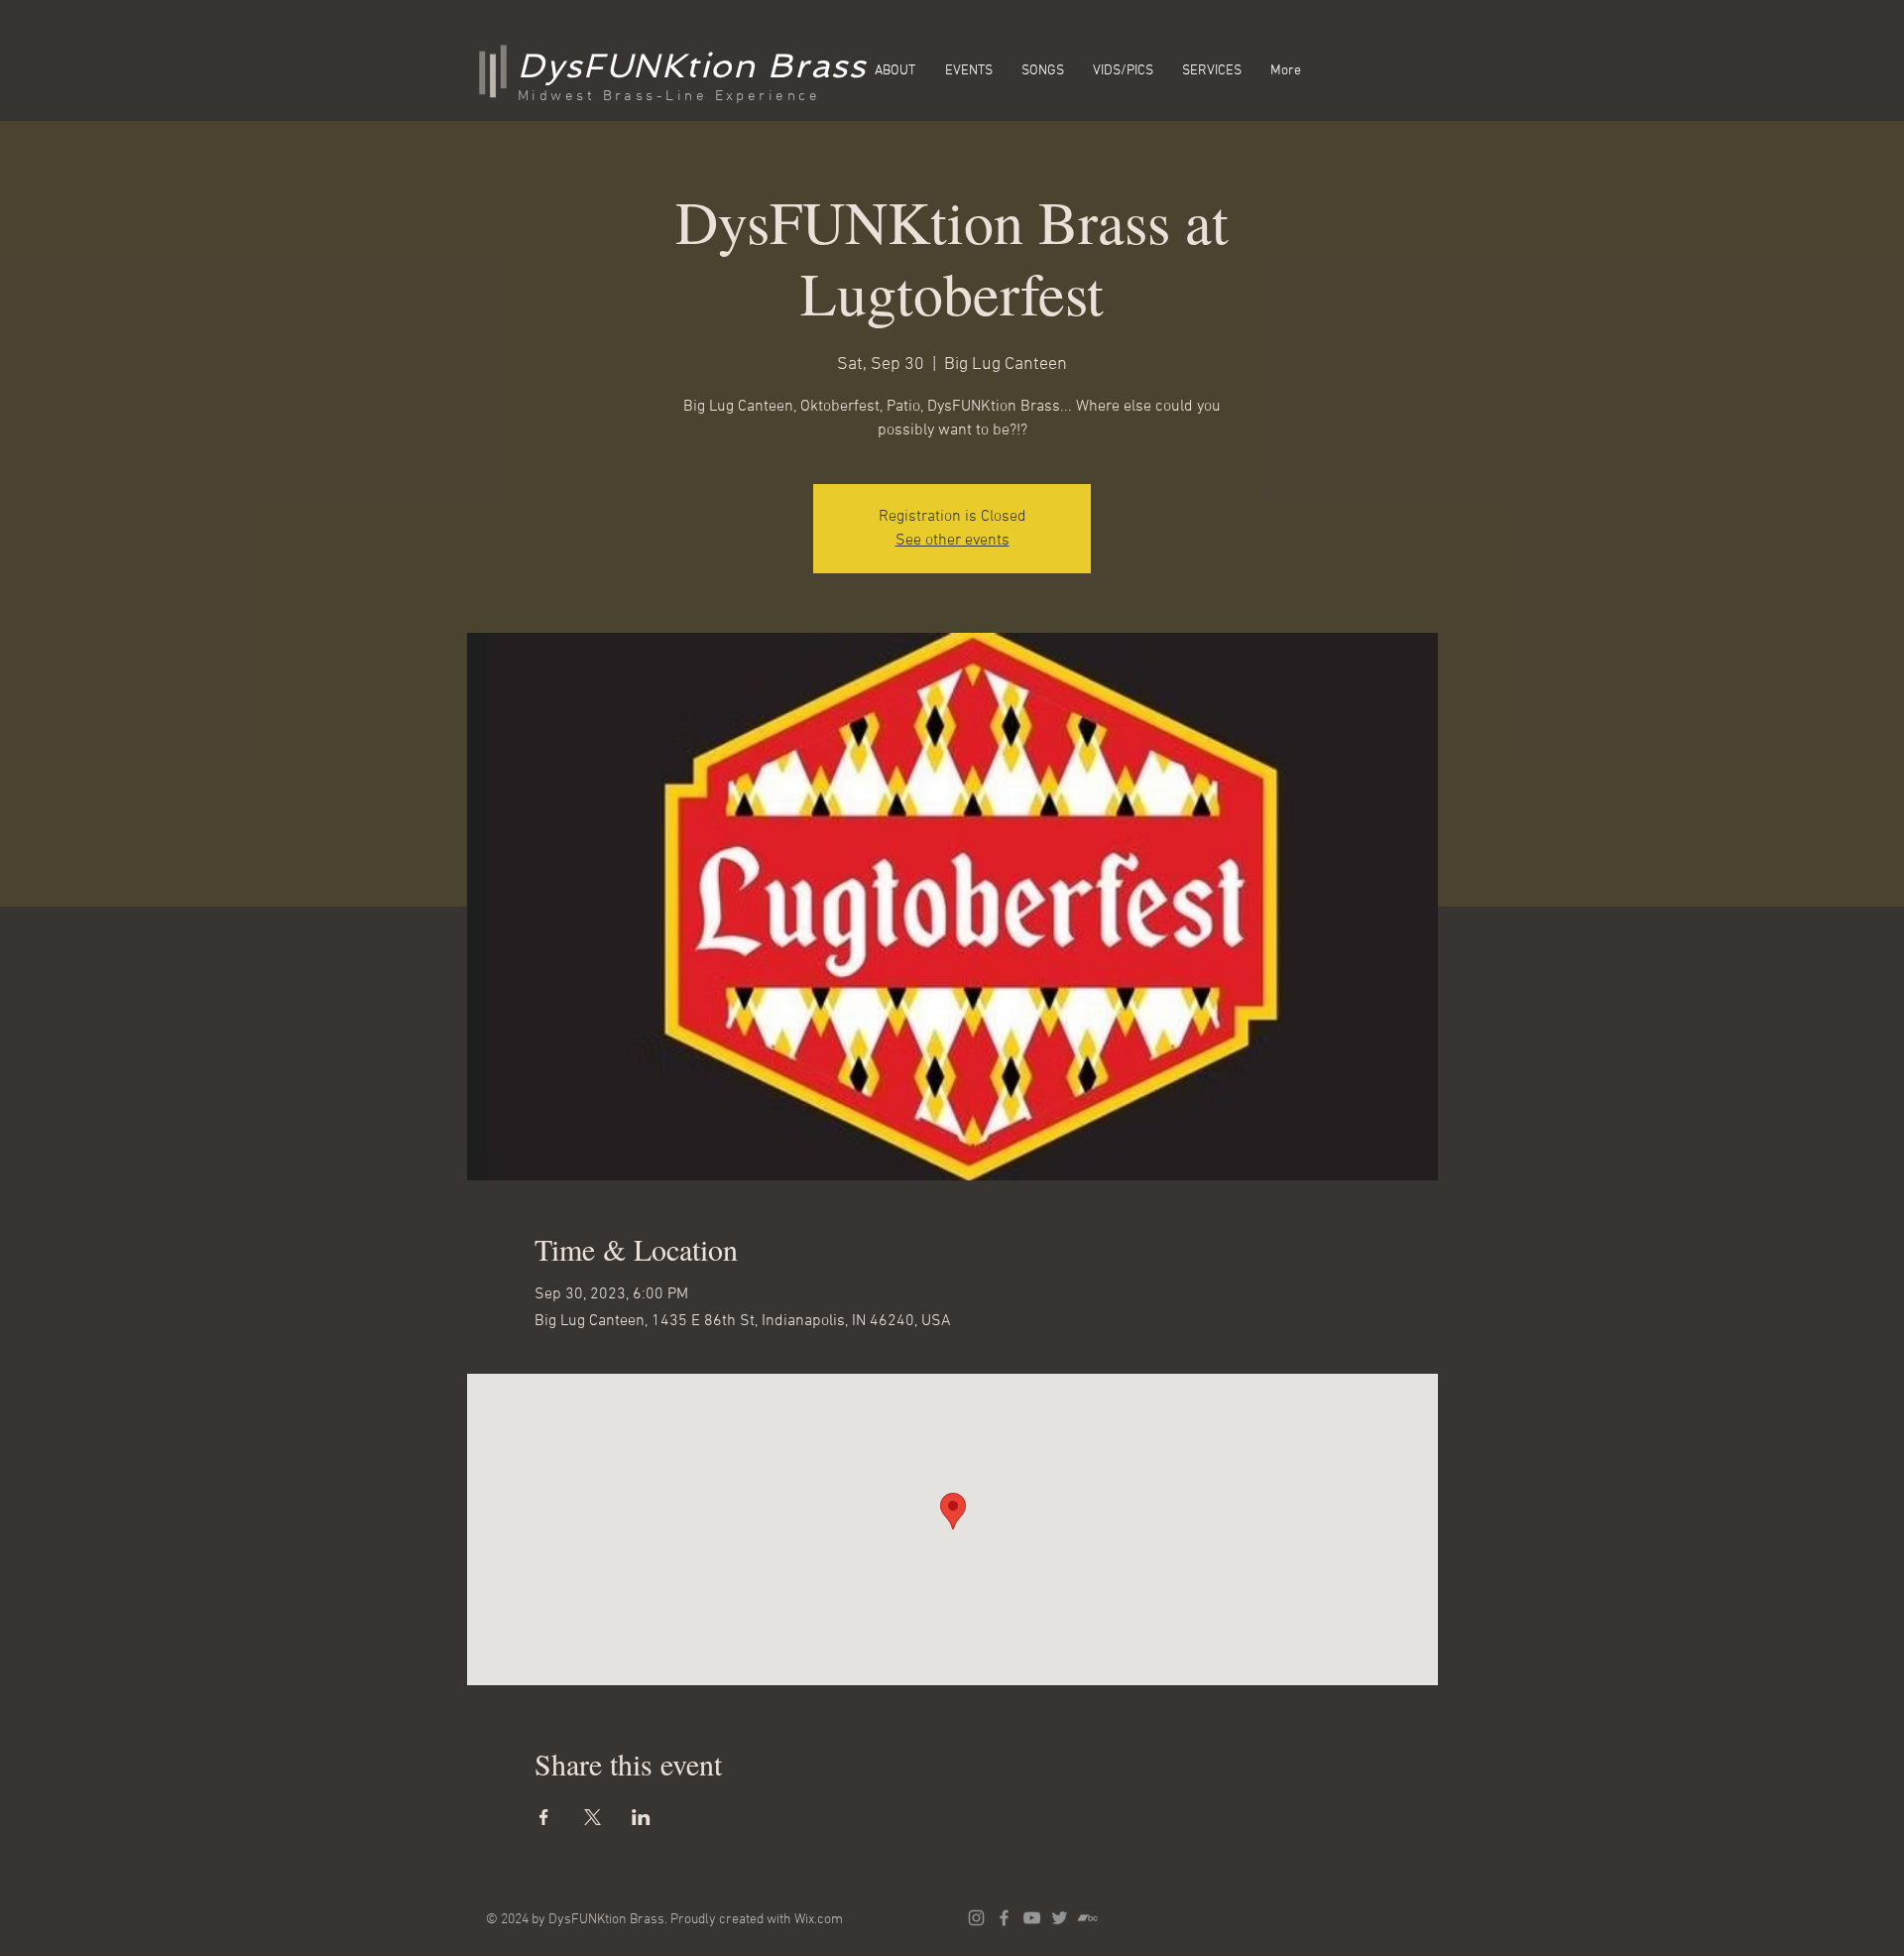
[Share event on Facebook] (544, 1817)
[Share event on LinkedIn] (641, 1817)
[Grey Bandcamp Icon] (1087, 1918)
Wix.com (819, 1920)
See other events (952, 541)
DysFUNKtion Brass (692, 65)
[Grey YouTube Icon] (1032, 1918)
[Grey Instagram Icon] (976, 1918)
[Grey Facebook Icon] (1004, 1918)
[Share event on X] (593, 1817)
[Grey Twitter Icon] (1060, 1918)
